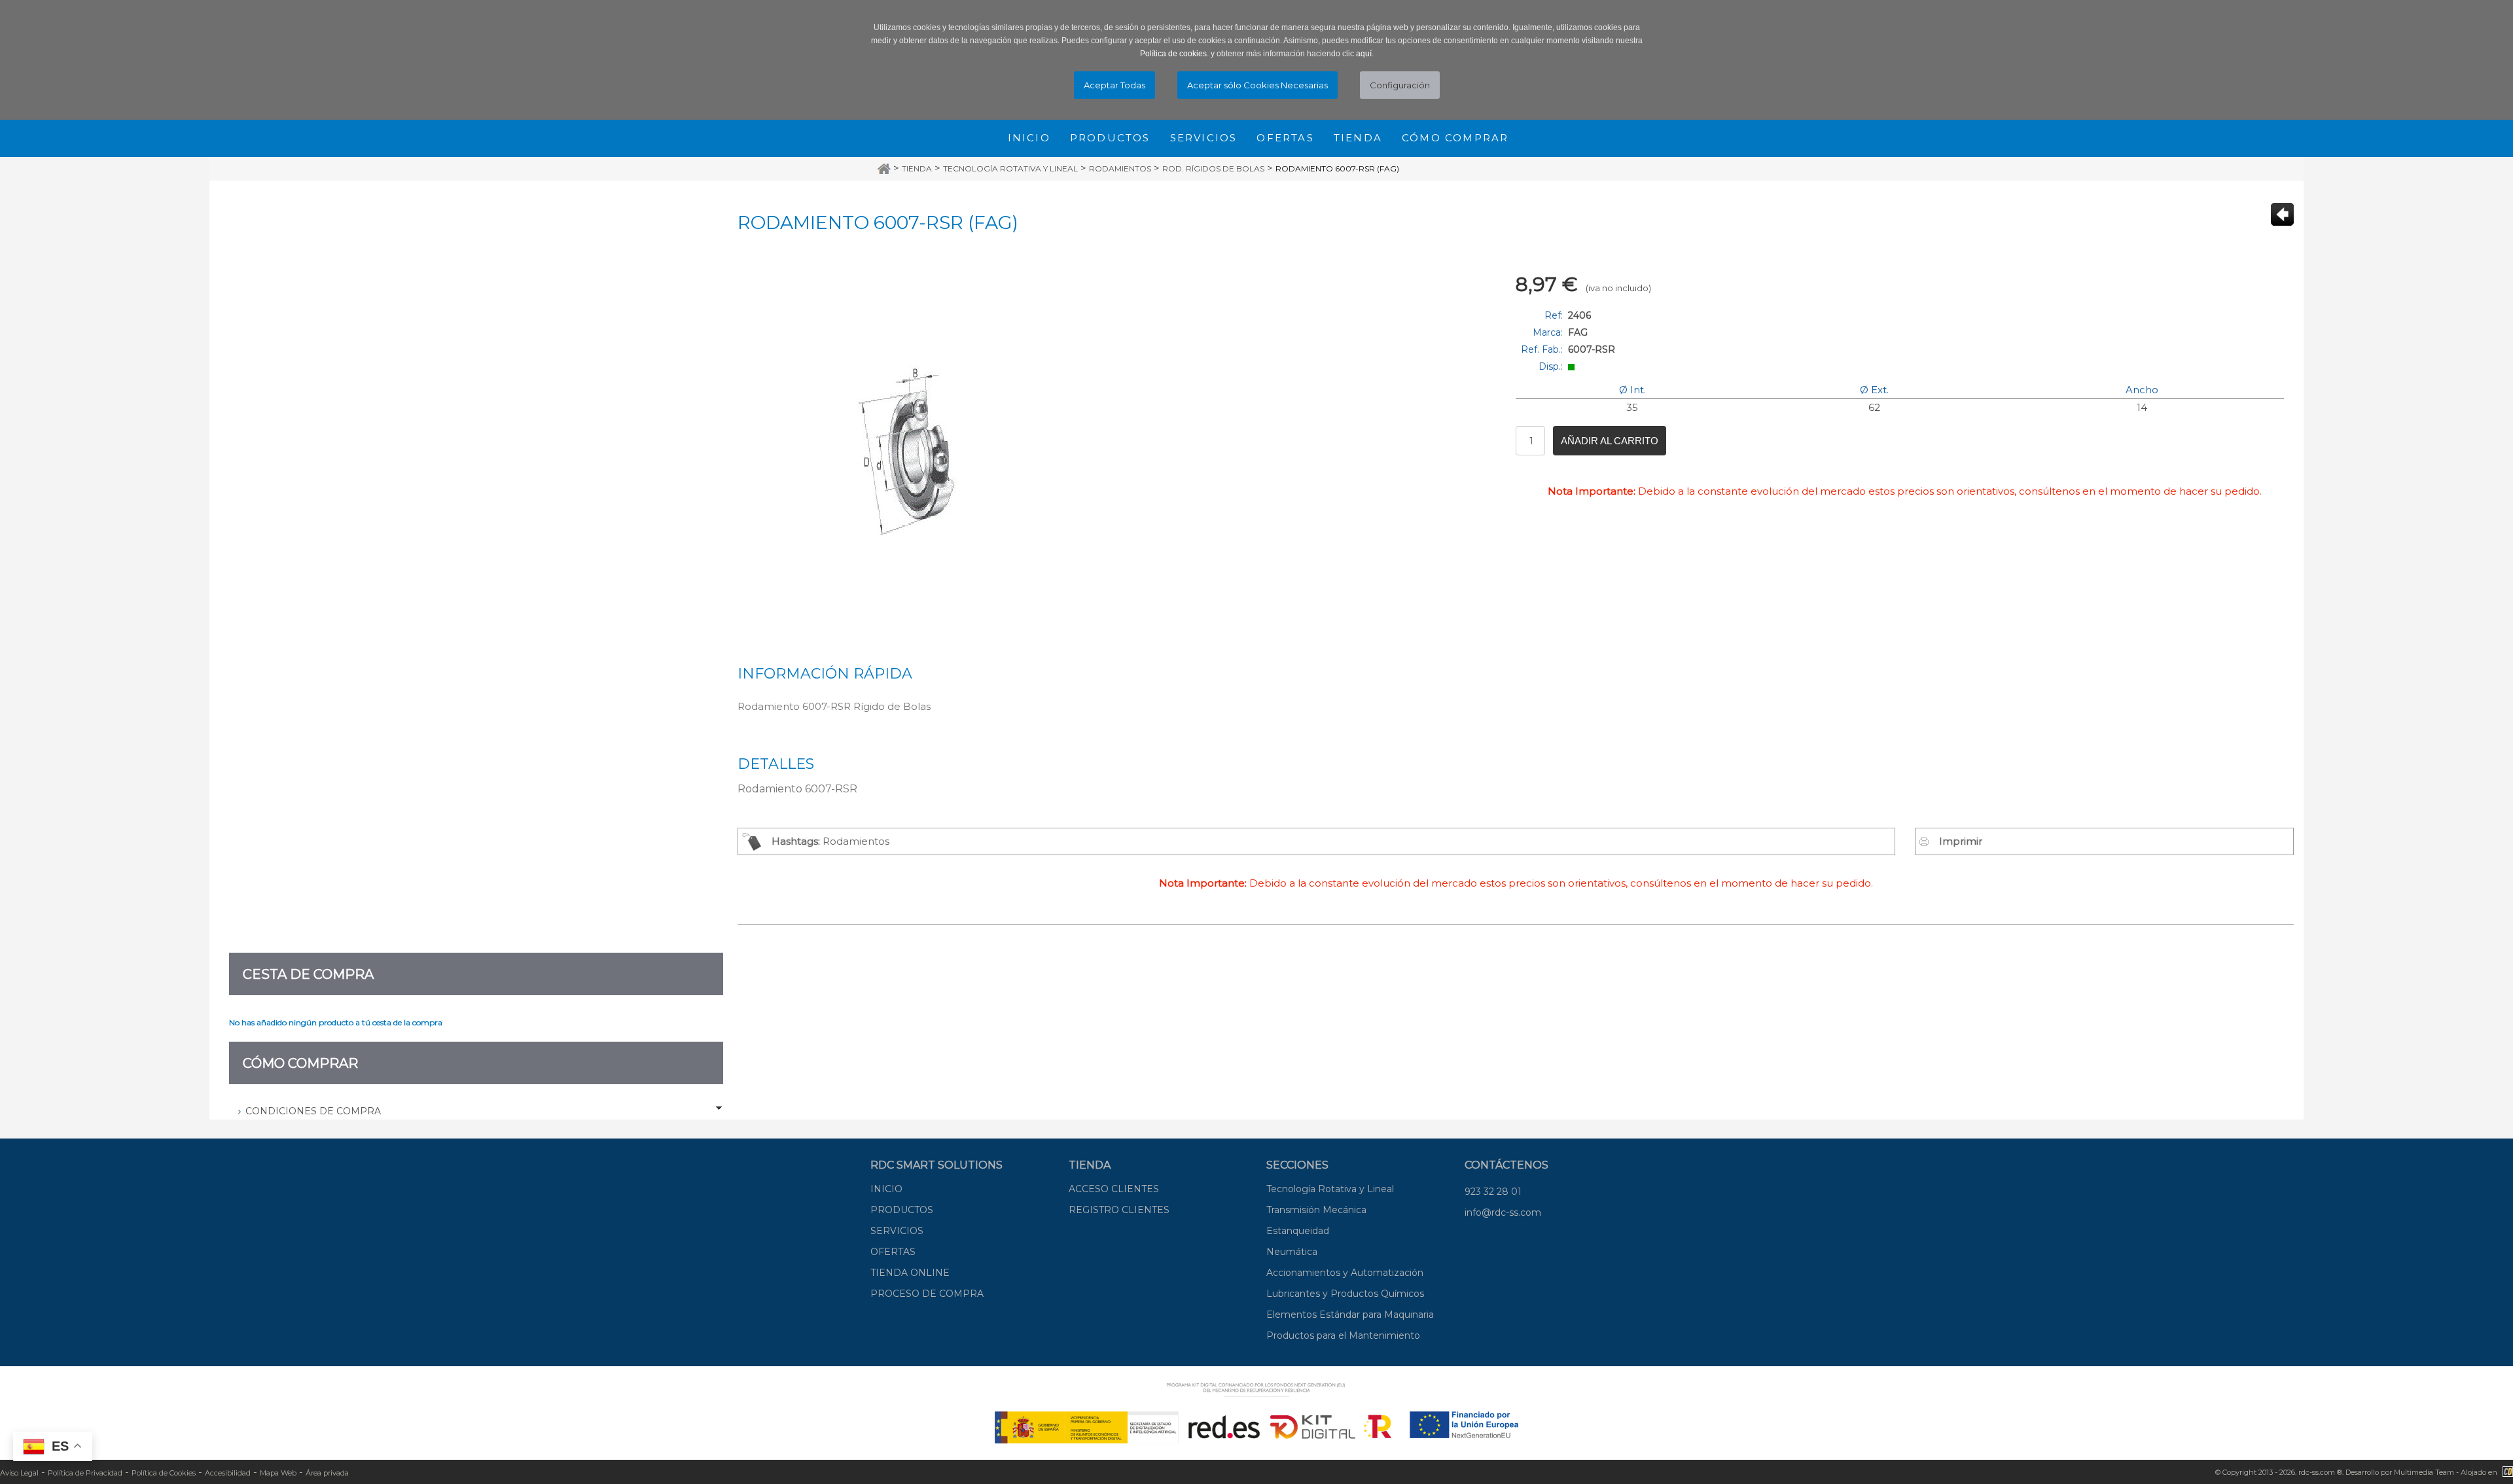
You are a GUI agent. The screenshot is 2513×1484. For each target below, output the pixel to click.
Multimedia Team (2424, 1472)
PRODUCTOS (902, 1210)
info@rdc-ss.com (1503, 1212)
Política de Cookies (164, 1473)
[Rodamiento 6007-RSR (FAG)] (921, 451)
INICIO (886, 1189)
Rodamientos (1120, 168)
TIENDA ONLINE (910, 1273)
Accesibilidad (228, 1473)
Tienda (1358, 138)
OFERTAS (893, 1252)
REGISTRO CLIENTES (1119, 1210)
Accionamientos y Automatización (1345, 1273)
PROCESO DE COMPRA (927, 1294)
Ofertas (1285, 138)
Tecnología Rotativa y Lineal (1010, 168)
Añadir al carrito (1610, 441)
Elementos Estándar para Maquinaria (1350, 1315)
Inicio (1029, 138)
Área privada (327, 1473)
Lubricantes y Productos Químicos (1345, 1294)
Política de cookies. (1174, 54)
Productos (1110, 138)
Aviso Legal (19, 1473)
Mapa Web (278, 1473)
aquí (1364, 54)
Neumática (1292, 1252)
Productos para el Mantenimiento (1343, 1335)
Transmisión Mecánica (1316, 1210)
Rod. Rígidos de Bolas (1213, 168)
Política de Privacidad (85, 1473)
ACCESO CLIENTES (1114, 1189)
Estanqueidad (1298, 1231)
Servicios (1204, 138)
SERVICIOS (897, 1231)
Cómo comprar (1455, 138)
